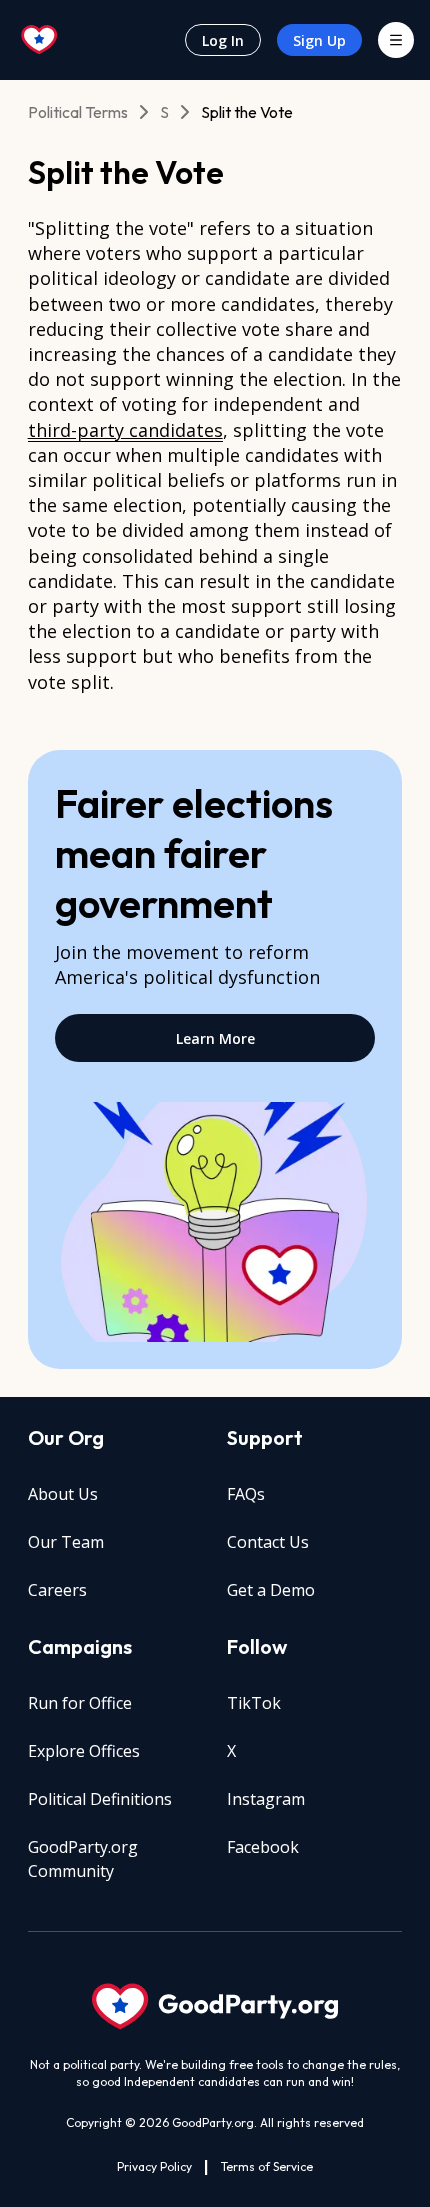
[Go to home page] (40, 40)
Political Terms (78, 112)
